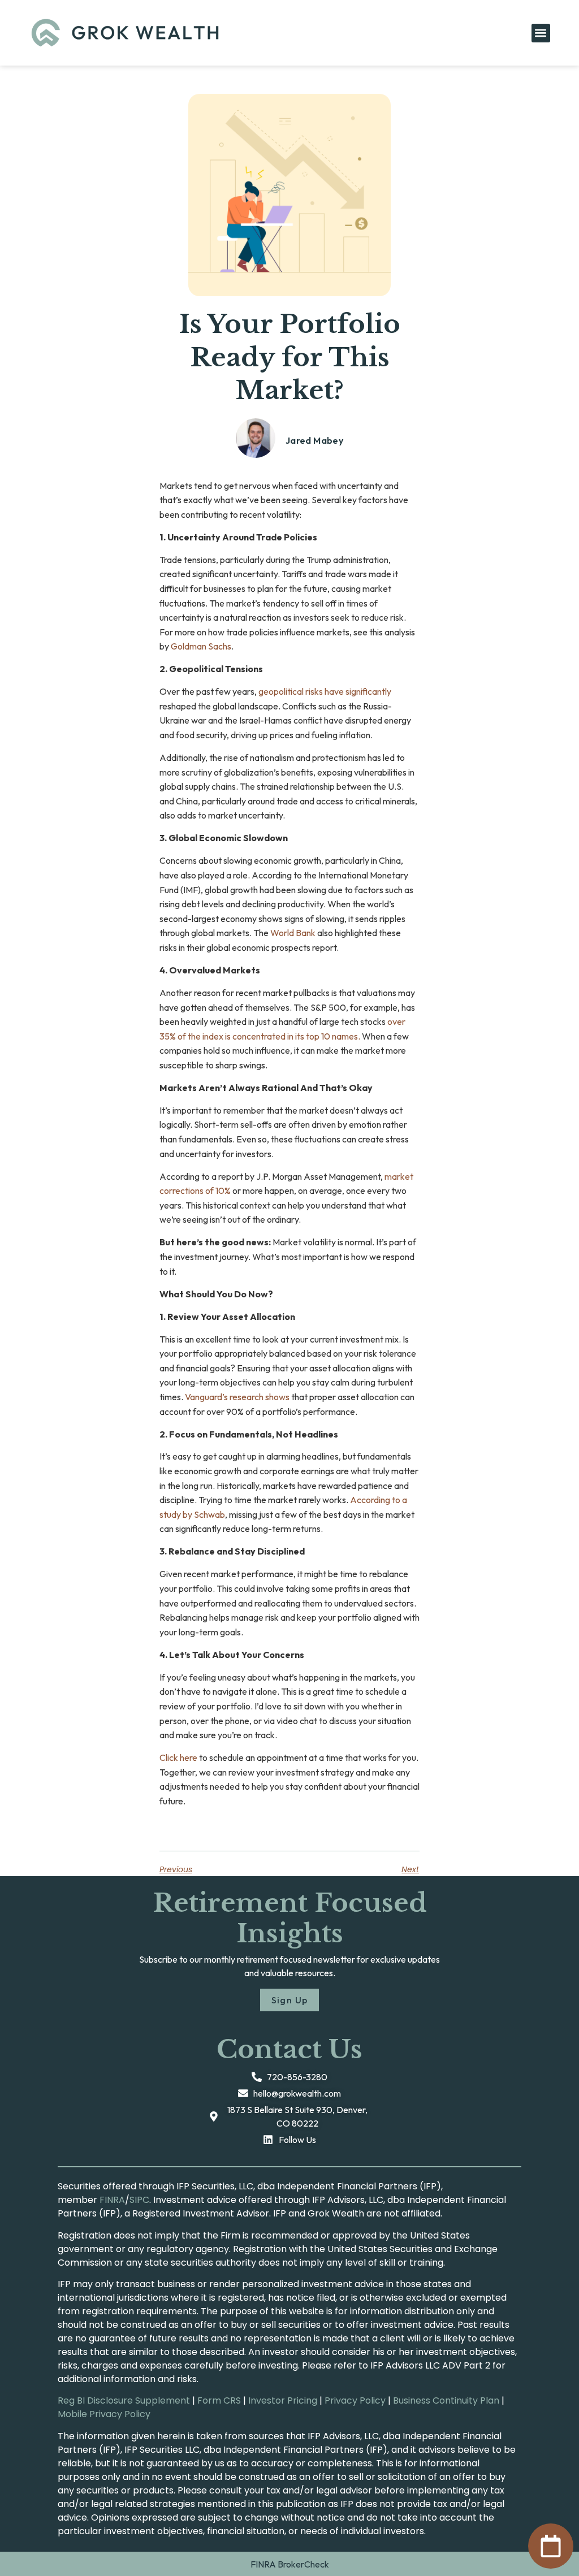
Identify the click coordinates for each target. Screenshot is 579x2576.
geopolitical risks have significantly (325, 691)
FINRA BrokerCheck (290, 2564)
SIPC (139, 2200)
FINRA (112, 2200)
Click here (178, 1757)
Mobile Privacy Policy (104, 2414)
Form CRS (219, 2400)
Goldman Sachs (201, 646)
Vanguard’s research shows (237, 1397)
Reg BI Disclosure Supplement (124, 2400)
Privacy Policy (355, 2400)
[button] (541, 33)
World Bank (293, 933)
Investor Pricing (283, 2400)
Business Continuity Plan (446, 2400)
